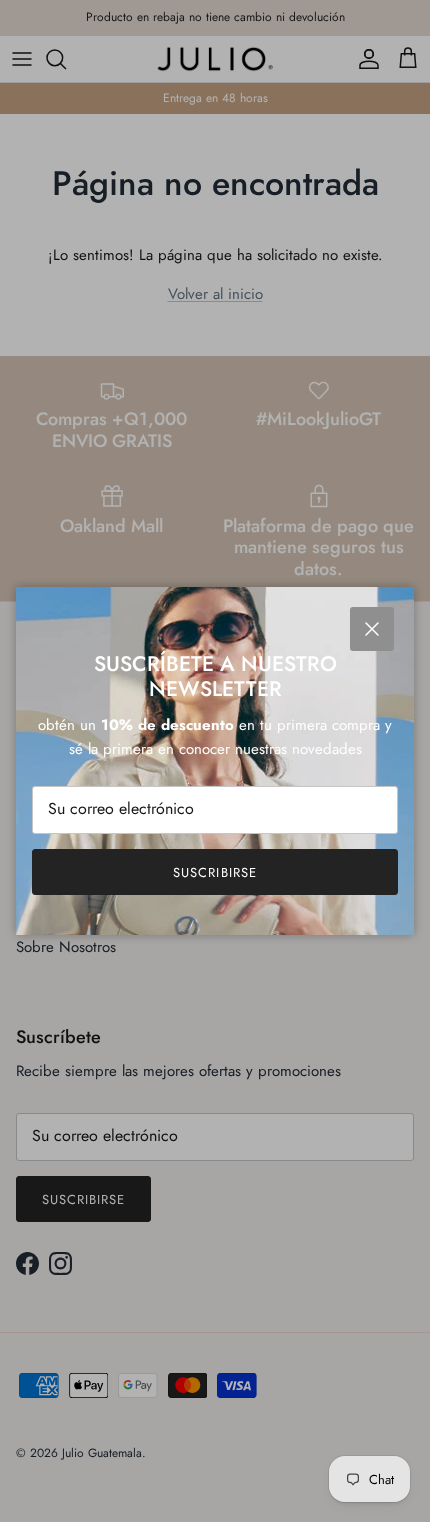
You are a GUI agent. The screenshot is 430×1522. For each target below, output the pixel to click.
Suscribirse (214, 872)
